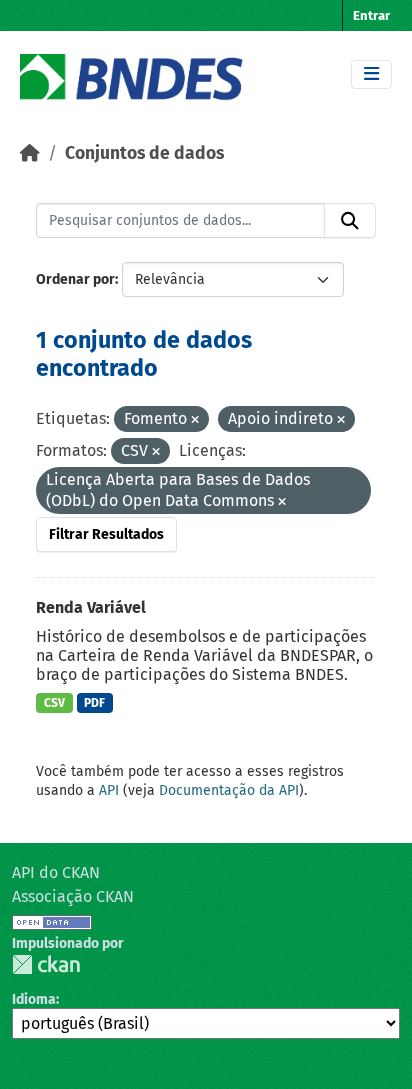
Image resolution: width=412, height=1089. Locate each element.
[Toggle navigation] (371, 74)
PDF (94, 703)
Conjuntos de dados (144, 153)
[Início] (30, 153)
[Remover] (195, 420)
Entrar (371, 15)
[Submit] (350, 221)
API (109, 790)
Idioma (34, 999)
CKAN (46, 964)
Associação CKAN (73, 896)
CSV (54, 703)
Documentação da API (229, 790)
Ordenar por (75, 279)
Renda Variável (91, 607)
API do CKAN (56, 872)
